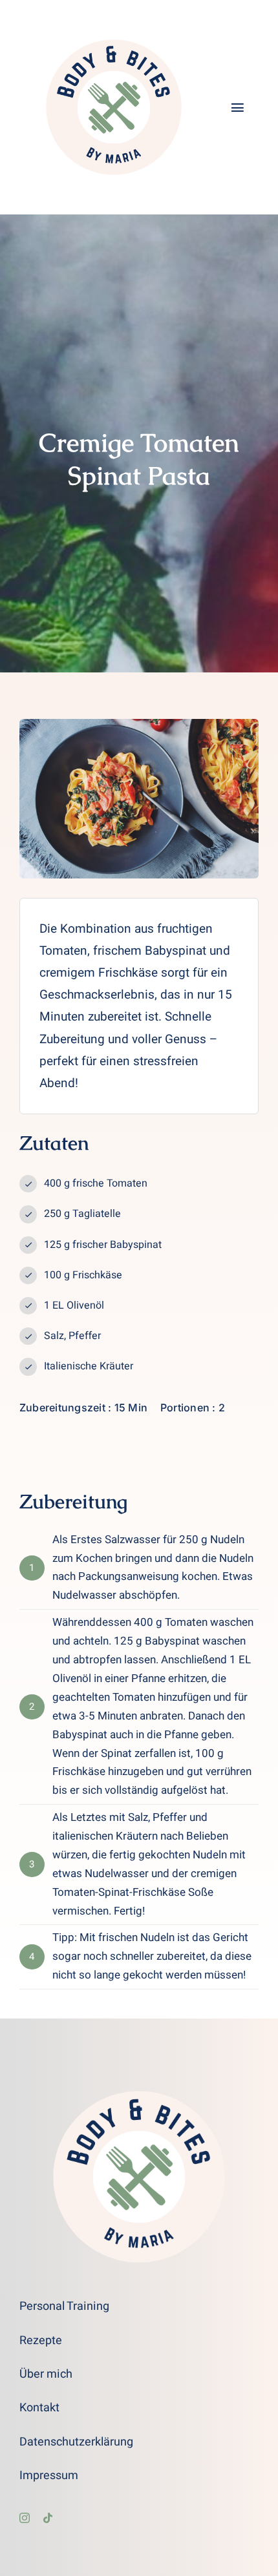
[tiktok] (48, 2518)
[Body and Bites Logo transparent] (114, 19)
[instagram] (25, 2518)
